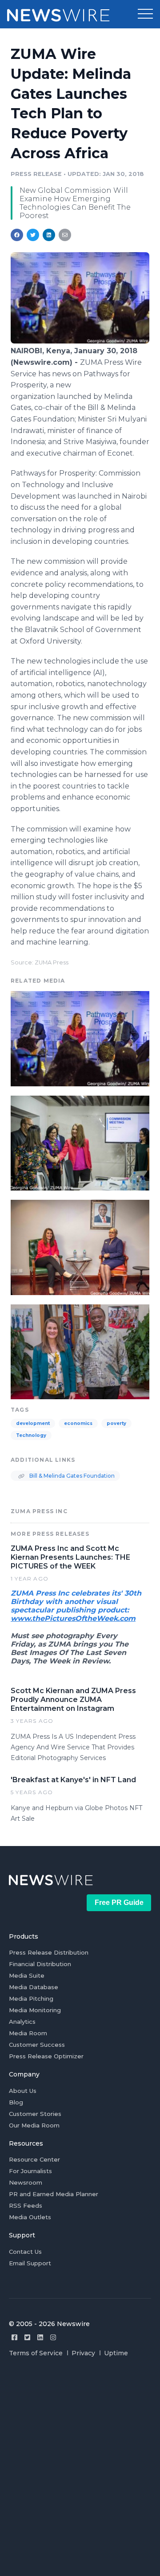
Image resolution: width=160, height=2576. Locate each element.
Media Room (28, 2033)
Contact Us (25, 2252)
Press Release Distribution (49, 1952)
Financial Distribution (40, 1964)
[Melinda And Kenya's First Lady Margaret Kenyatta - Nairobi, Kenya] (80, 1246)
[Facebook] (14, 2337)
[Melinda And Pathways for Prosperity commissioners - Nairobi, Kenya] (80, 1142)
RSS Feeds (26, 2205)
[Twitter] (27, 2337)
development (33, 1423)
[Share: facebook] (17, 235)
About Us (23, 2091)
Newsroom (26, 2182)
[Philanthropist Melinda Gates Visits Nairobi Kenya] (80, 341)
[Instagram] (53, 2337)
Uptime (116, 2353)
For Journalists (30, 2171)
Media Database (34, 1987)
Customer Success (37, 2045)
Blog (16, 2102)
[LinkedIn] (40, 2337)
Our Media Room (34, 2125)
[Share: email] (65, 235)
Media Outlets (30, 2217)
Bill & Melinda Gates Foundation (71, 1476)
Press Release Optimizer (46, 2056)
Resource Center (34, 2159)
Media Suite (27, 1975)
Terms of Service (36, 2353)
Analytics (22, 2022)
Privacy (83, 2353)
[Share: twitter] (33, 235)
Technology (31, 1435)
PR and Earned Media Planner (54, 2194)
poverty (116, 1423)
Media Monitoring (35, 2010)
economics (78, 1423)
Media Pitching (31, 1998)
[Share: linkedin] (49, 235)
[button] (145, 14)
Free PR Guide (119, 1903)
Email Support (30, 2263)
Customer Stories (35, 2114)
